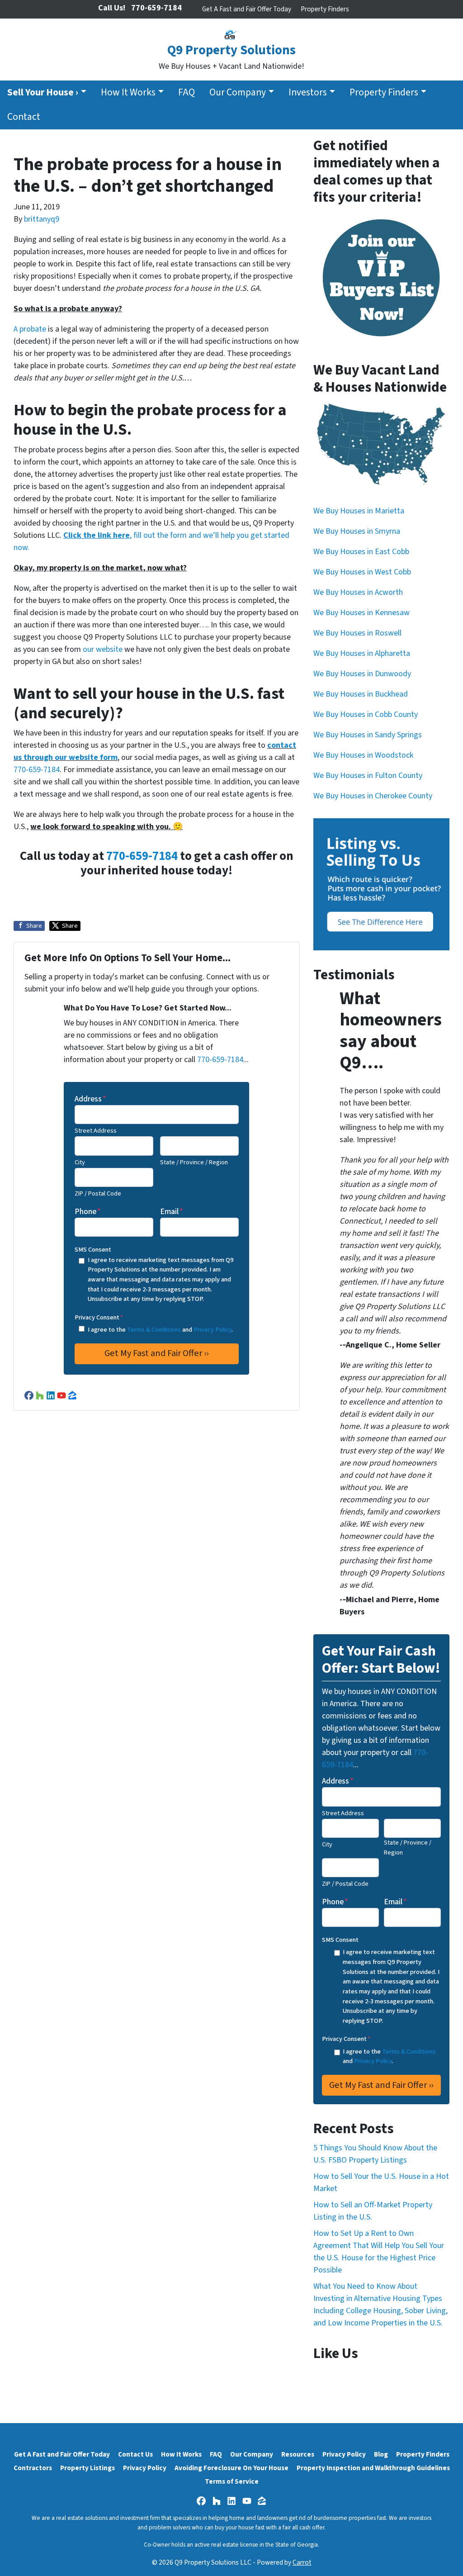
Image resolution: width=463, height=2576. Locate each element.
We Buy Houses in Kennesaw (361, 613)
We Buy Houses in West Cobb (362, 572)
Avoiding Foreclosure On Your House (231, 2468)
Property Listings (87, 2468)
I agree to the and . (160, 1330)
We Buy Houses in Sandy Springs (368, 735)
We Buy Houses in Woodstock (363, 755)
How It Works (128, 93)
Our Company (238, 93)
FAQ (187, 93)
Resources (298, 2454)
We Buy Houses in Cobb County (366, 714)
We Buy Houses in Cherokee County (373, 796)
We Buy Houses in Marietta (359, 511)
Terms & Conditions (154, 1330)
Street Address (96, 1131)
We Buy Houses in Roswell (357, 633)
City (80, 1162)
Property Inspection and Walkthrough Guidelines (373, 2468)
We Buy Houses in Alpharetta (362, 653)
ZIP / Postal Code (98, 1193)
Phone (88, 1212)
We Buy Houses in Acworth (358, 592)
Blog (381, 2454)
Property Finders (325, 9)
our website (103, 649)
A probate (30, 329)
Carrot (302, 2562)
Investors (308, 93)
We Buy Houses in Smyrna (357, 531)
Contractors (33, 2468)
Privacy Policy (213, 1330)
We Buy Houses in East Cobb (361, 552)
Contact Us (135, 2454)
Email (172, 1212)
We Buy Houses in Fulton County (368, 776)
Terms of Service (232, 2481)
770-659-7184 (37, 770)
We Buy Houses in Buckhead (361, 694)
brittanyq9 (42, 219)
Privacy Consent (99, 1317)
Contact (24, 117)
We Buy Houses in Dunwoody (362, 674)
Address (90, 1099)
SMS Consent (93, 1250)
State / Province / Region (194, 1162)
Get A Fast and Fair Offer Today (247, 9)
